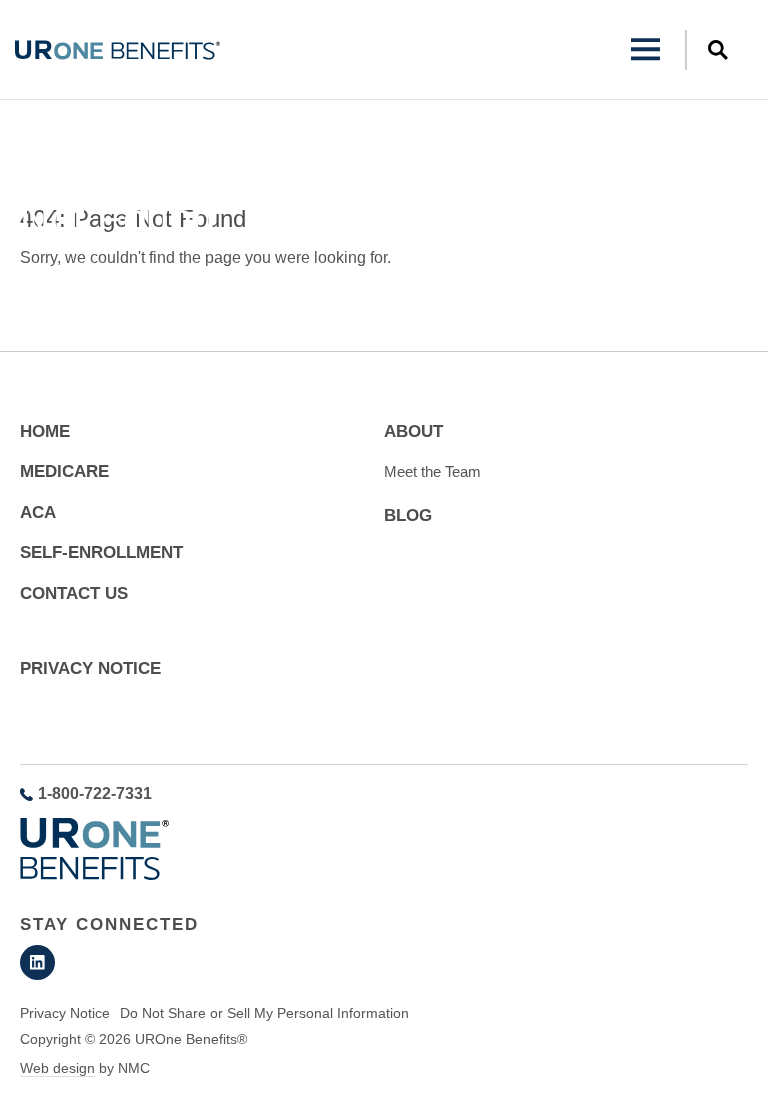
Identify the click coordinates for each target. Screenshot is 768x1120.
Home (37, 174)
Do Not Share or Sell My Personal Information (264, 1013)
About (413, 431)
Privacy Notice (90, 668)
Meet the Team (432, 471)
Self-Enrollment (101, 552)
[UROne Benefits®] (117, 50)
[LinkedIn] (37, 962)
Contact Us (74, 593)
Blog (408, 515)
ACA (38, 512)
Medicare (64, 471)
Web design (57, 1068)
